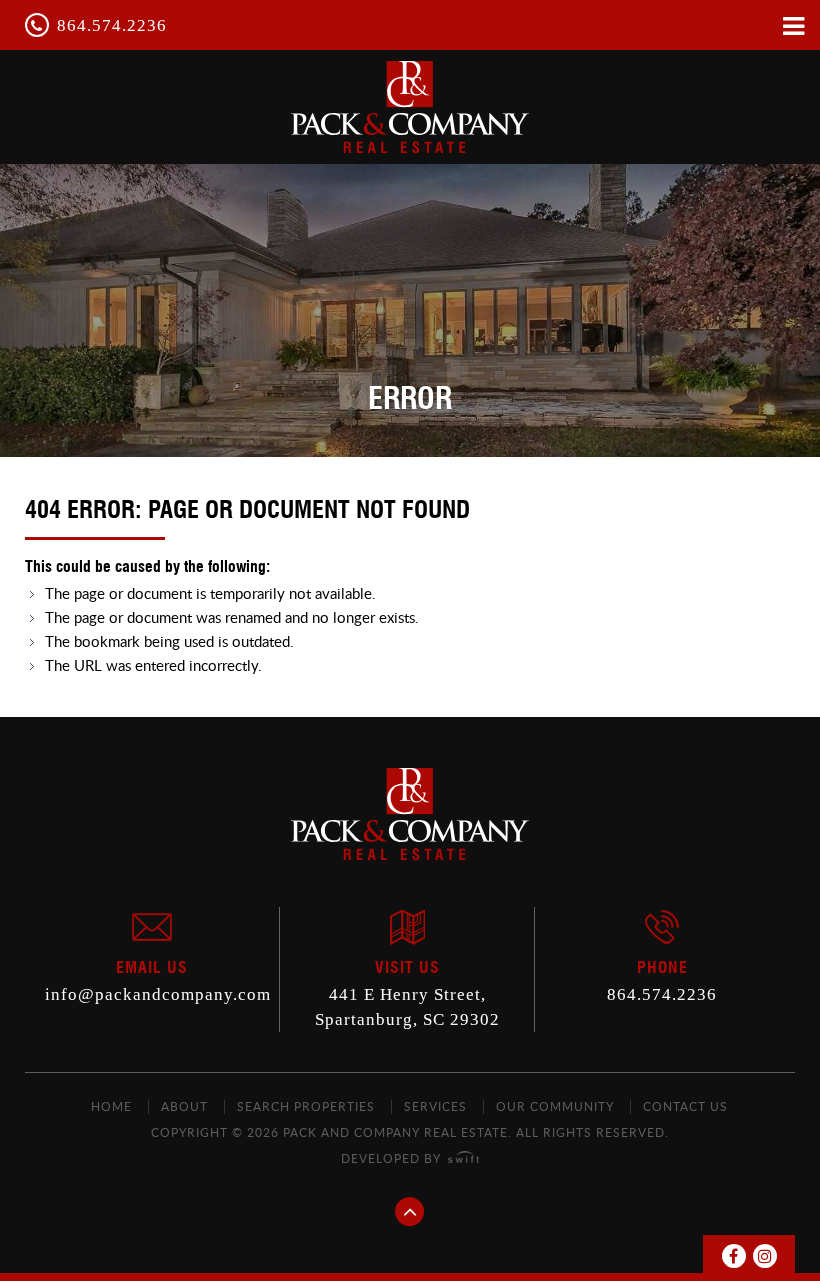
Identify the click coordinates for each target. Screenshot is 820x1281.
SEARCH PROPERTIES (306, 1106)
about (184, 1106)
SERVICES (435, 1106)
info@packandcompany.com (158, 994)
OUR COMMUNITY (555, 1106)
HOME (111, 1106)
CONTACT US (685, 1106)
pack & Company (410, 107)
